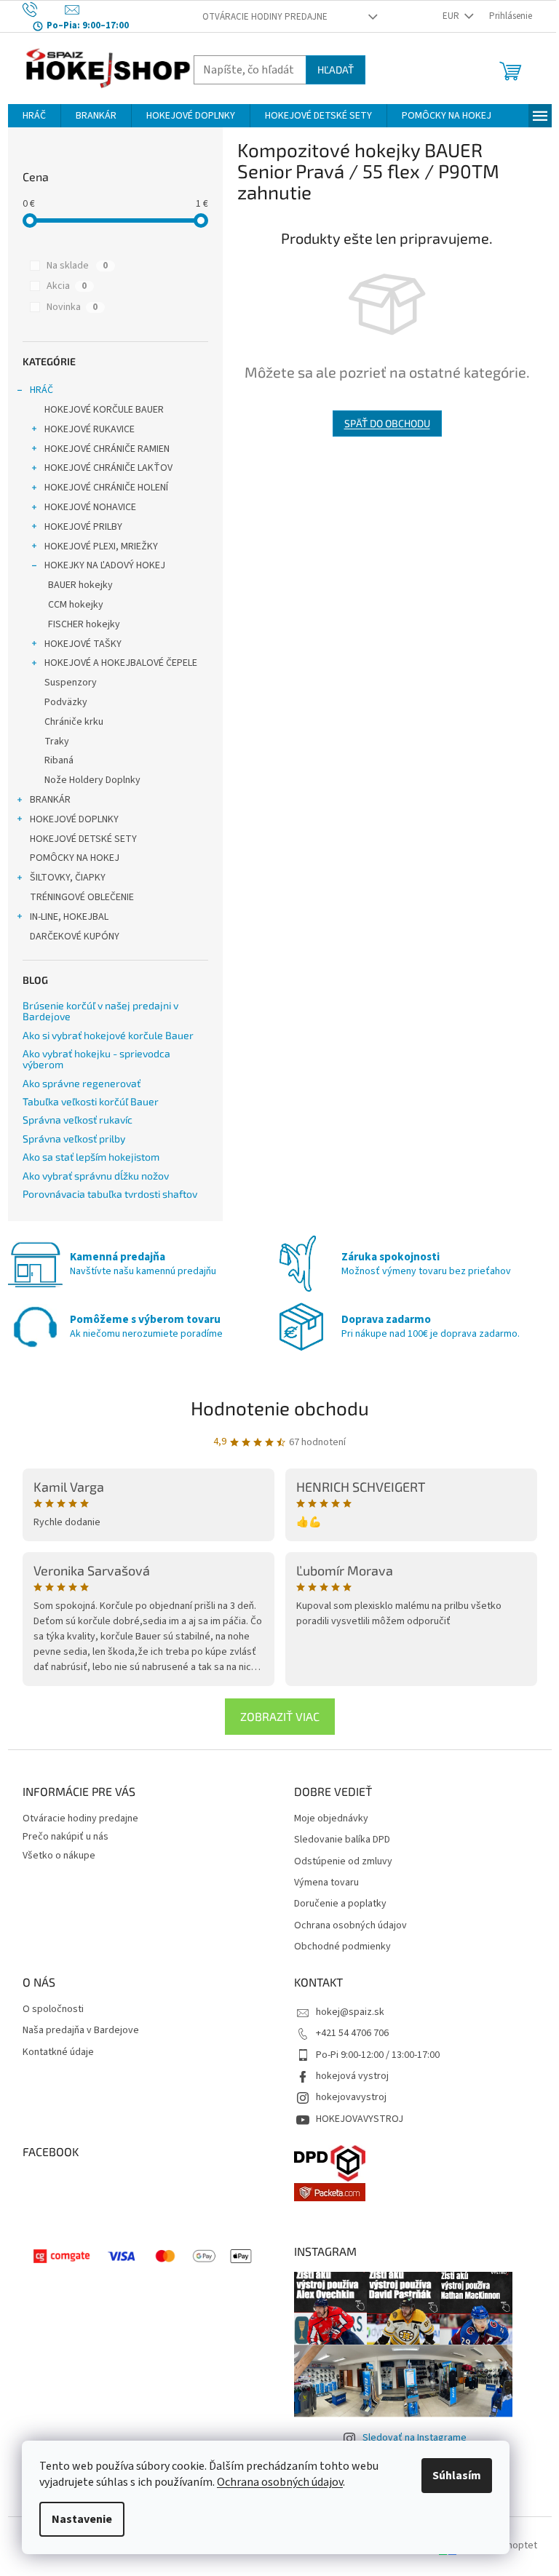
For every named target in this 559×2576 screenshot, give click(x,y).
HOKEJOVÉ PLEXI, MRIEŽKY (101, 546)
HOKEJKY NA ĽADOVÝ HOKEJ (105, 565)
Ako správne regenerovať (82, 1083)
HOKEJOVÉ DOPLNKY (74, 819)
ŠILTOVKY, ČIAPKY (68, 878)
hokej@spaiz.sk (350, 2012)
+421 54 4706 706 (352, 2033)
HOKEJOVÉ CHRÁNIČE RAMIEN (107, 449)
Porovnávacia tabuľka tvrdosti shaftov (110, 1194)
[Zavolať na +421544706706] (44, 9)
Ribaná (59, 760)
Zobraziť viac (280, 1716)
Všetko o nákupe (59, 1856)
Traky (57, 742)
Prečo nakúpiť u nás (66, 1837)
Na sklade (77, 266)
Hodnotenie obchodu (280, 1408)
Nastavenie (82, 2519)
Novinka (72, 307)
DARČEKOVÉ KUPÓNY (75, 937)
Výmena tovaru (326, 1883)
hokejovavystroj (351, 2097)
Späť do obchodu (387, 423)
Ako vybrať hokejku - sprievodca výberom (96, 1059)
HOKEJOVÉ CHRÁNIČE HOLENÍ (106, 488)
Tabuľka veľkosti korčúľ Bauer (91, 1101)
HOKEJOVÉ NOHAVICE (90, 507)
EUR (452, 16)
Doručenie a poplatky (340, 1904)
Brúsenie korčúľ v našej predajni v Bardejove (100, 1011)
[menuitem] (34, 116)
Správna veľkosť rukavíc (78, 1120)
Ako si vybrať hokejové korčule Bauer (108, 1035)
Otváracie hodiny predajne (265, 17)
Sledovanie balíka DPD (342, 1840)
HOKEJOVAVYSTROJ (360, 2119)
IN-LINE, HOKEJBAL (69, 917)
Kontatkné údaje (58, 2052)
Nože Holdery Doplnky (92, 780)
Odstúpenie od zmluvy (343, 1862)
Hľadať (336, 69)
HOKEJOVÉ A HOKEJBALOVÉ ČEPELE (121, 663)
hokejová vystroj (352, 2076)
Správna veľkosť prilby (74, 1138)
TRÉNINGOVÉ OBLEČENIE (82, 897)
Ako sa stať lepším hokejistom (91, 1157)
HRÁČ (41, 390)
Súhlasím (457, 2476)
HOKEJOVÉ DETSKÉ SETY (83, 839)
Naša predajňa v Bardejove (81, 2031)
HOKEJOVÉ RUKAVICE (90, 429)
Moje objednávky (331, 1819)
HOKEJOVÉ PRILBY (83, 527)
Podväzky (66, 702)
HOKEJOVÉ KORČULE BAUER (104, 410)
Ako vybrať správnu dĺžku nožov (96, 1176)
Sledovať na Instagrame (415, 2438)
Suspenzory (71, 683)
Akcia (67, 286)
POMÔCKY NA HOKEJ (75, 858)
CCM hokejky (76, 605)
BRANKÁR (50, 800)
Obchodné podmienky (342, 1947)
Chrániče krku (74, 722)
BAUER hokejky (80, 585)
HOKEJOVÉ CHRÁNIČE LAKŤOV (108, 468)
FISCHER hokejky (84, 624)
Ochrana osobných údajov (280, 2482)
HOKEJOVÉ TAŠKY (83, 644)
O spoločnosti (53, 2009)
